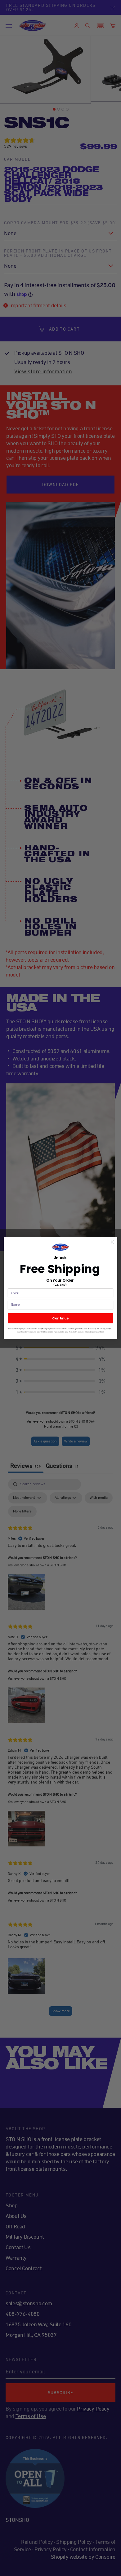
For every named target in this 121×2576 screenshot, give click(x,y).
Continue (60, 1318)
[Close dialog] (112, 1242)
